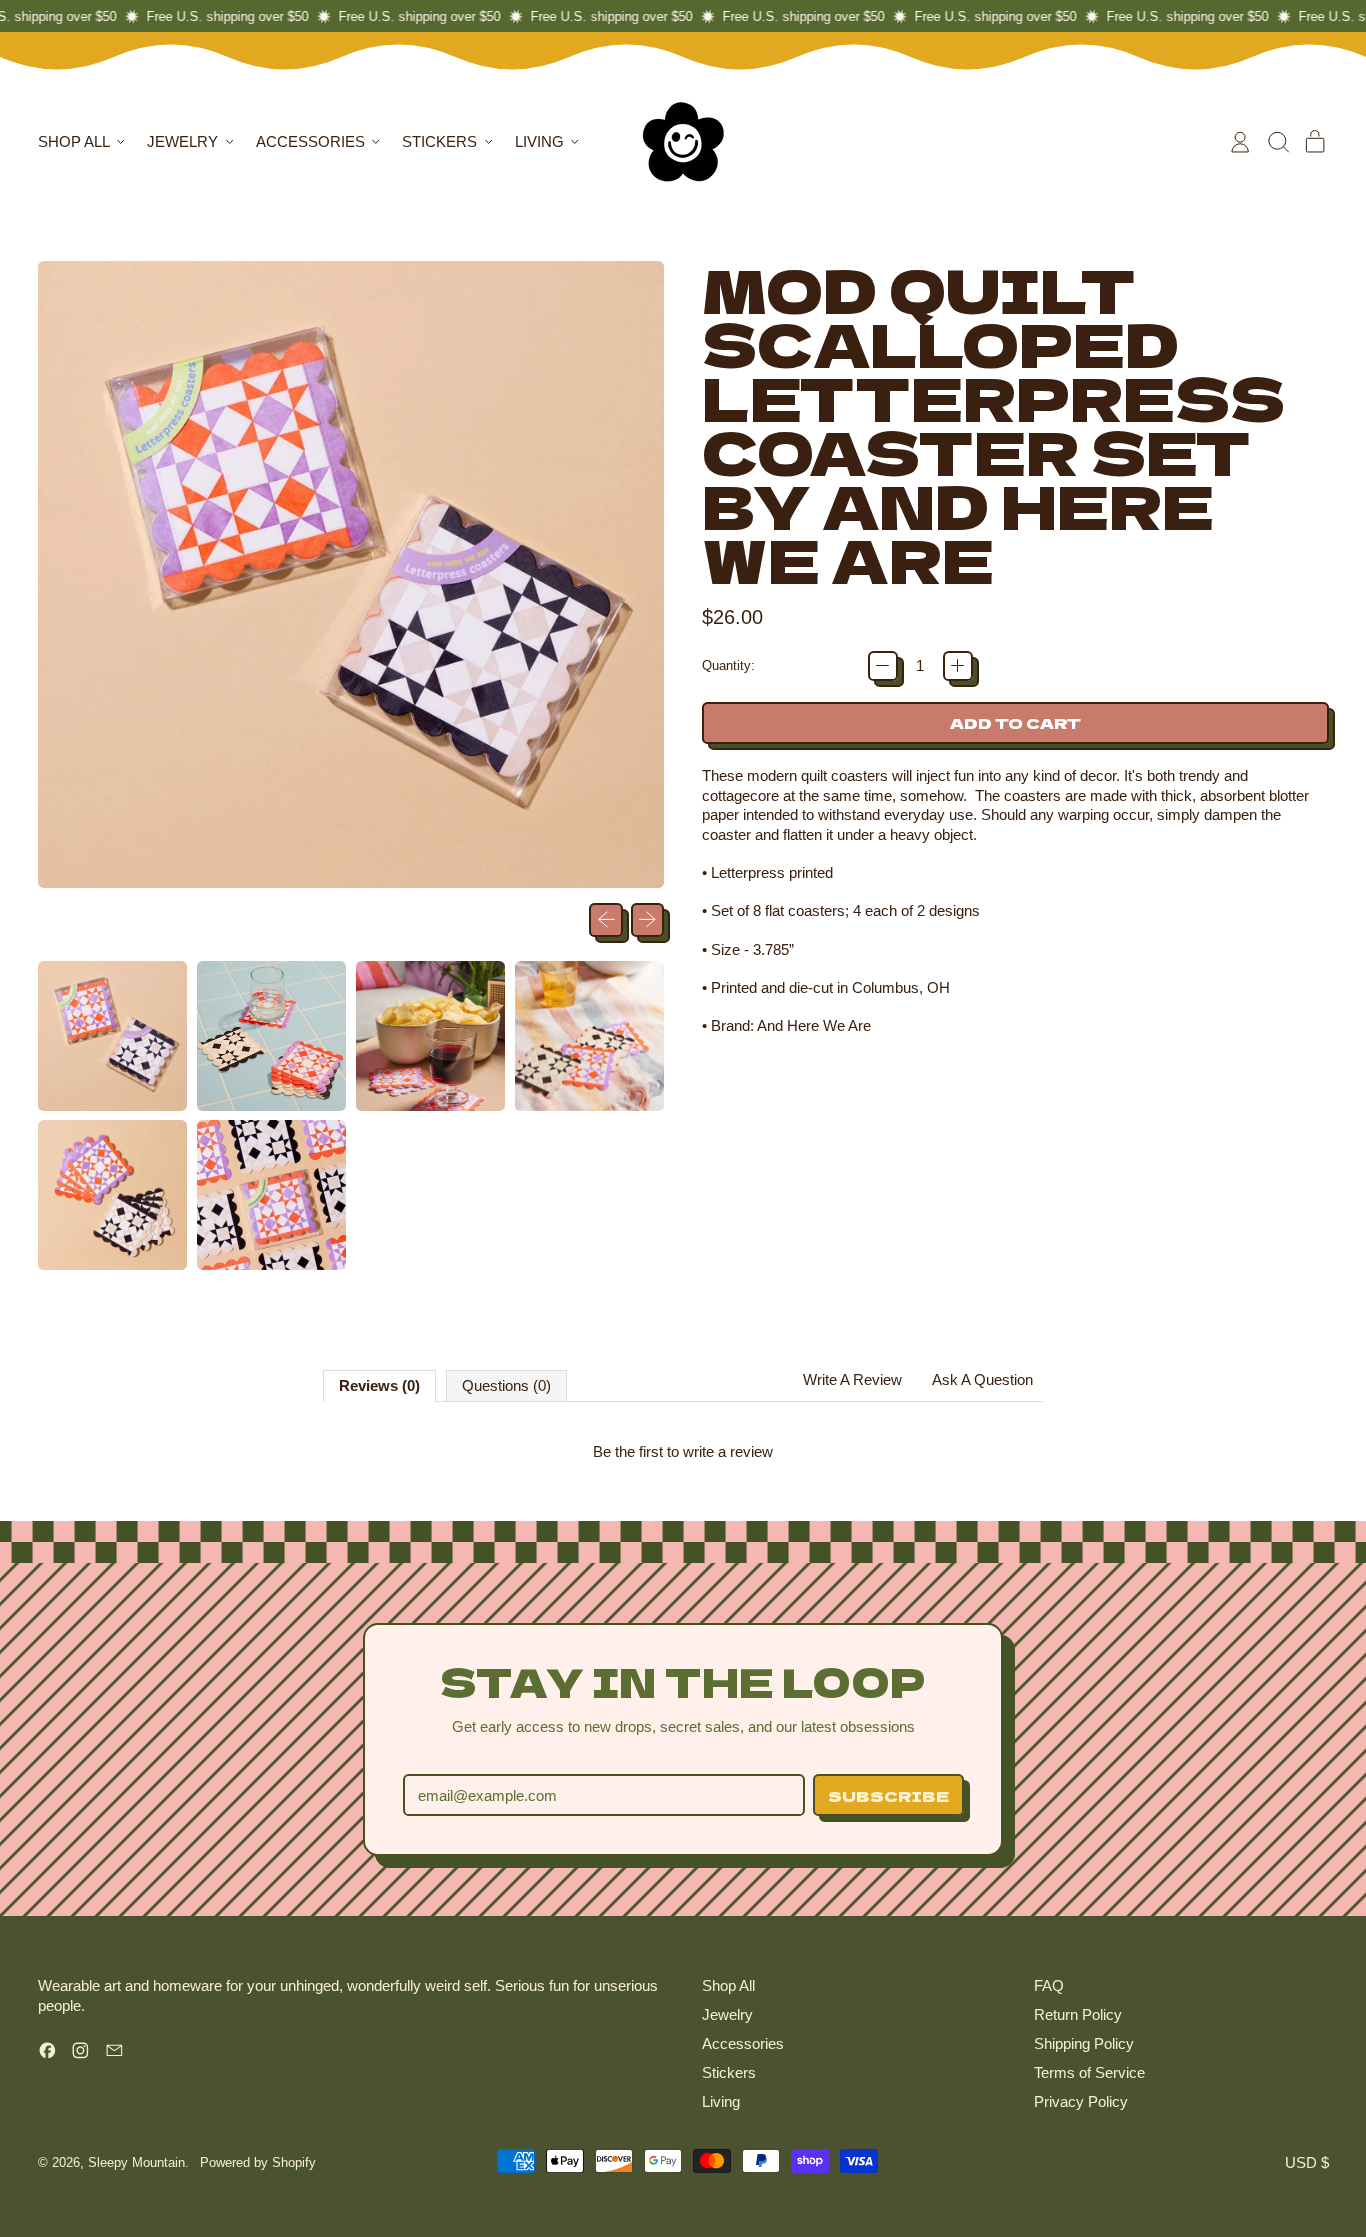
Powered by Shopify (258, 2162)
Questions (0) (506, 1385)
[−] (883, 666)
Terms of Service (1089, 2072)
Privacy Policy (1081, 2101)
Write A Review (852, 1379)
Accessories (743, 2043)
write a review (728, 1451)
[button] (1278, 142)
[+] (958, 666)
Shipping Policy (1084, 2043)
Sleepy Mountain (136, 2162)
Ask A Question (982, 1379)
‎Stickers (729, 2072)
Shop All (728, 1985)
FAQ (1049, 1985)
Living (721, 2101)
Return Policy (1078, 2014)
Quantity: (728, 665)
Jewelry (727, 2014)
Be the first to (683, 1451)
